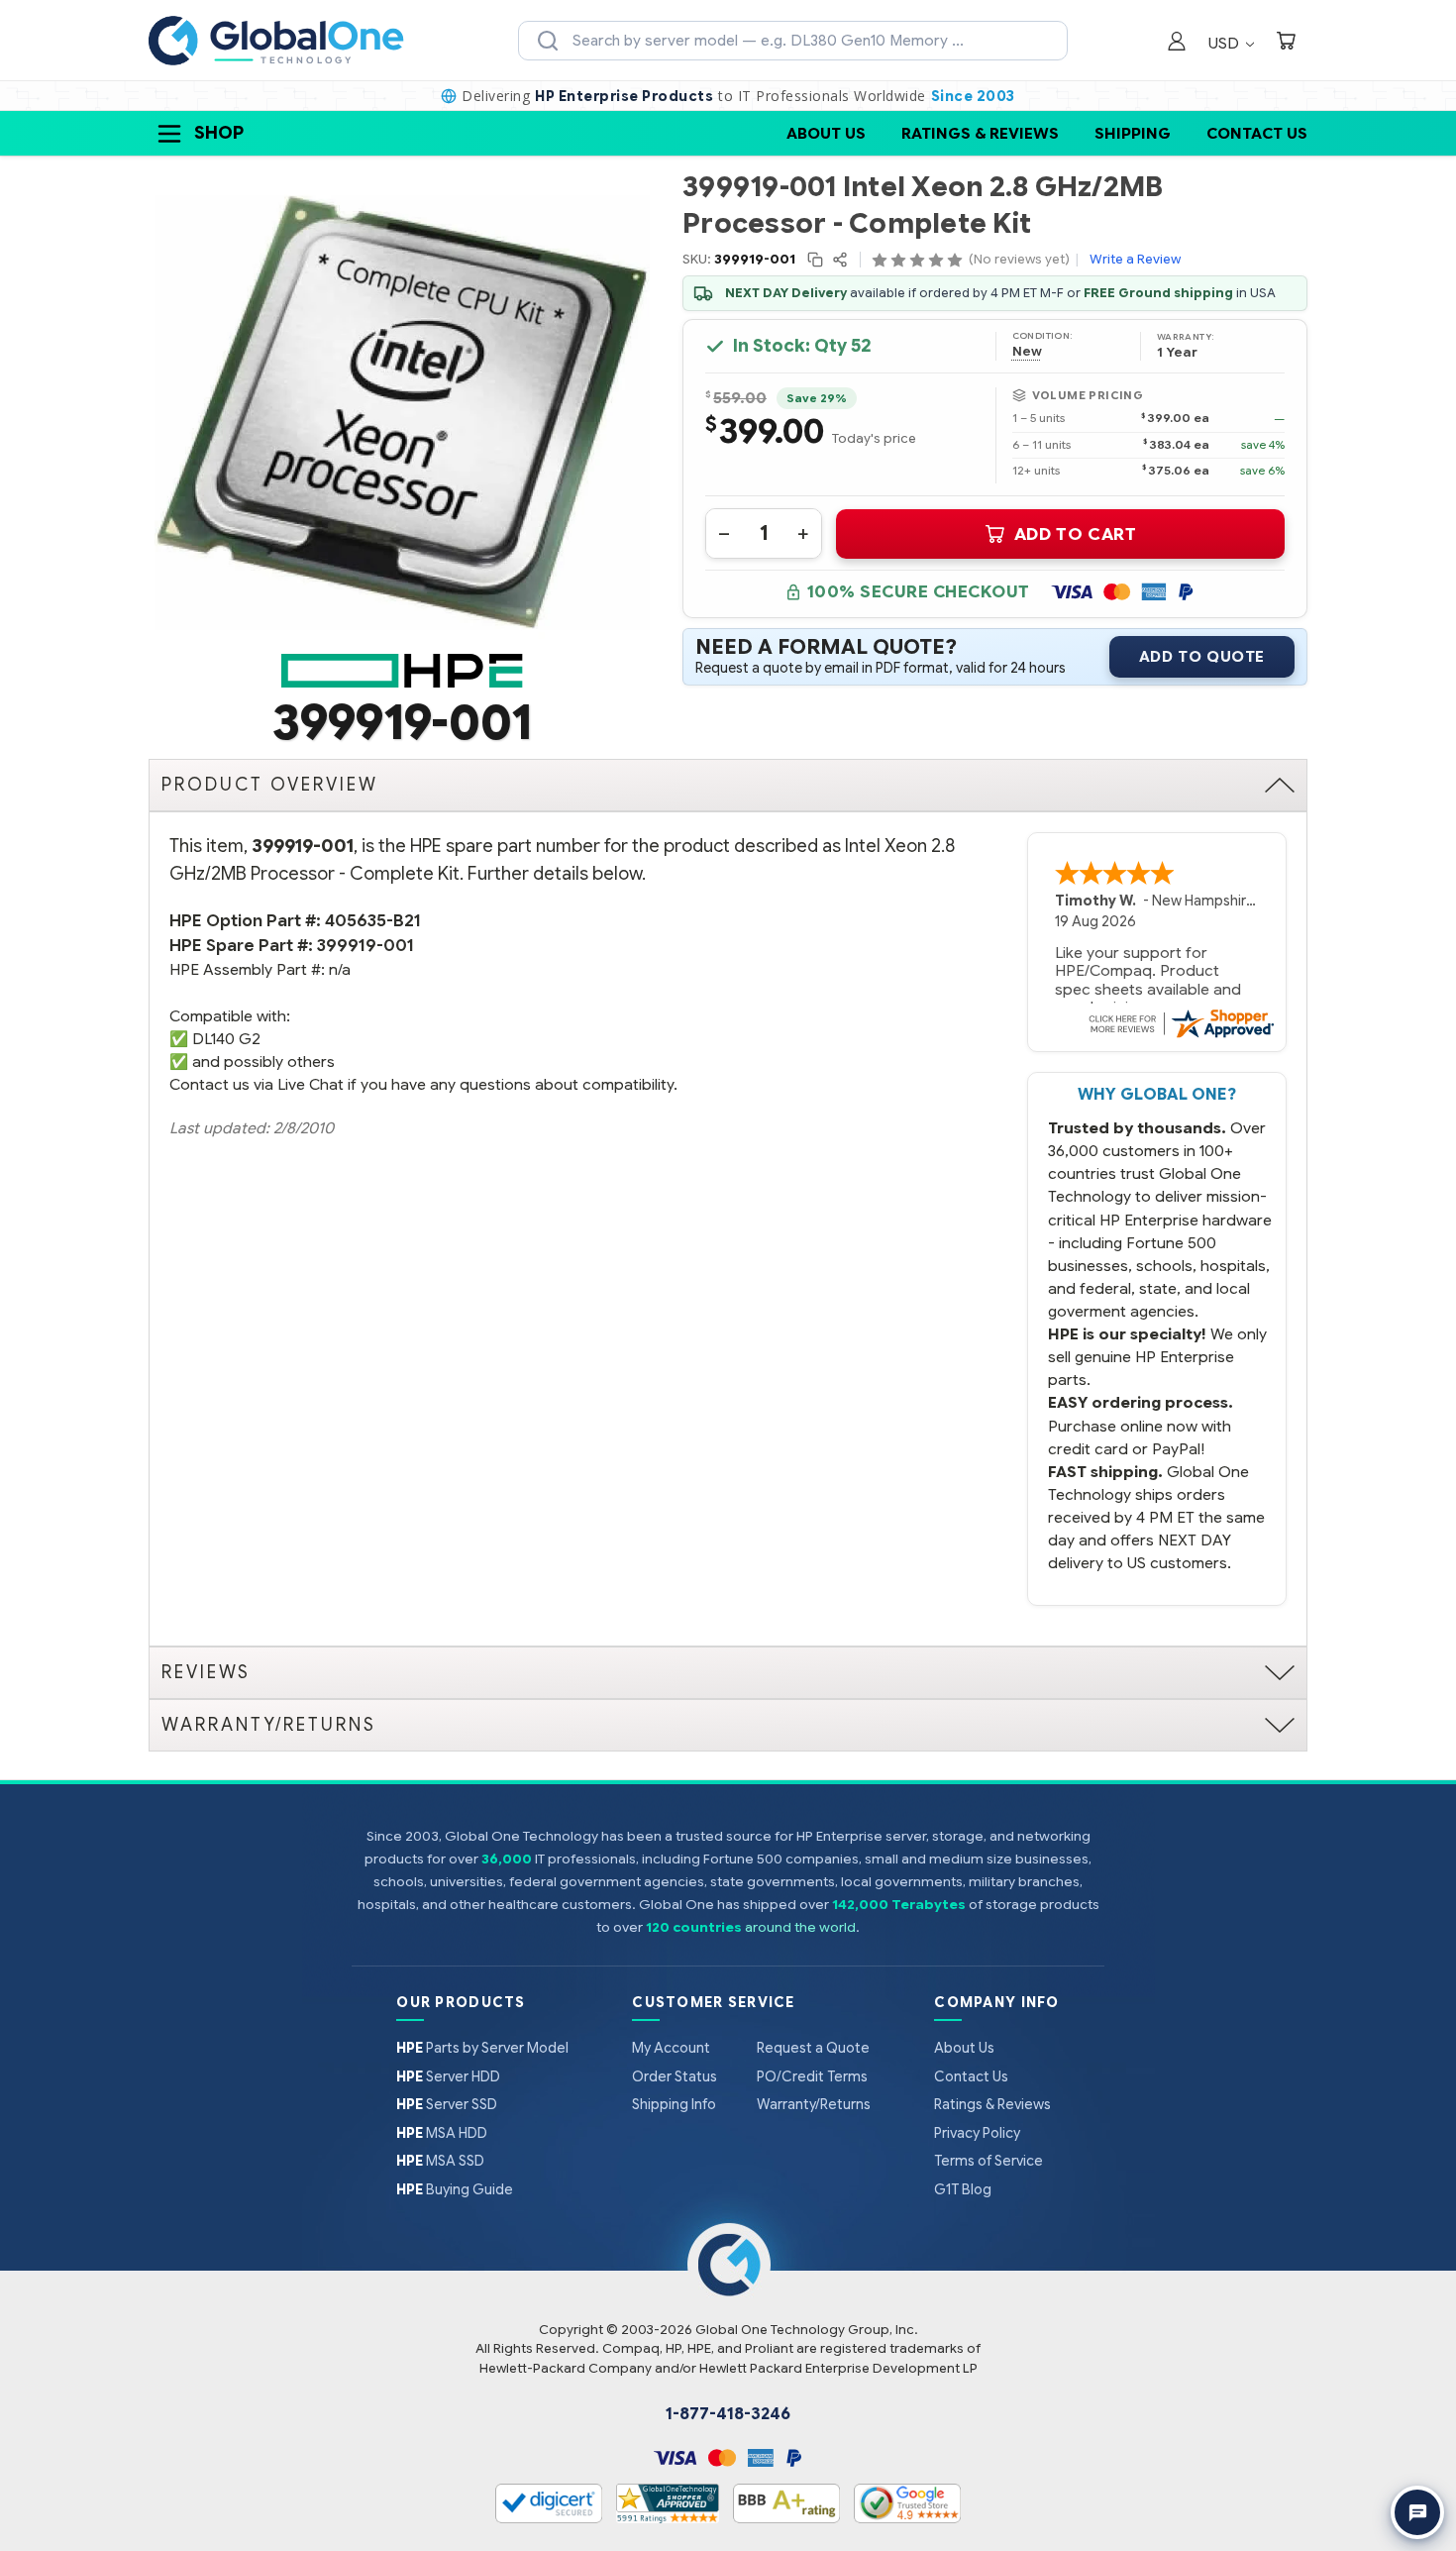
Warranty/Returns (814, 2104)
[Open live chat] (1417, 2512)
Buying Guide (455, 2189)
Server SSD (447, 2104)
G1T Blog (963, 2189)
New (1027, 352)
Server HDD (448, 2076)
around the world (800, 1927)
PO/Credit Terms (812, 2076)
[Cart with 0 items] (1286, 43)
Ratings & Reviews (980, 133)
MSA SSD (440, 2161)
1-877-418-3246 (728, 2414)
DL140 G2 (226, 1039)
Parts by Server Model (482, 2048)
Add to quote (1202, 657)
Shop (219, 133)
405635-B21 (373, 921)
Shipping (1133, 133)
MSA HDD (442, 2133)
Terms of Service (988, 2161)
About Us (826, 133)
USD (1226, 43)
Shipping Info (674, 2104)
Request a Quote (813, 2048)
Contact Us (1257, 133)
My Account (671, 2048)
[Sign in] (1177, 43)
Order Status (675, 2076)
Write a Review (1135, 259)
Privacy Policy (977, 2133)
